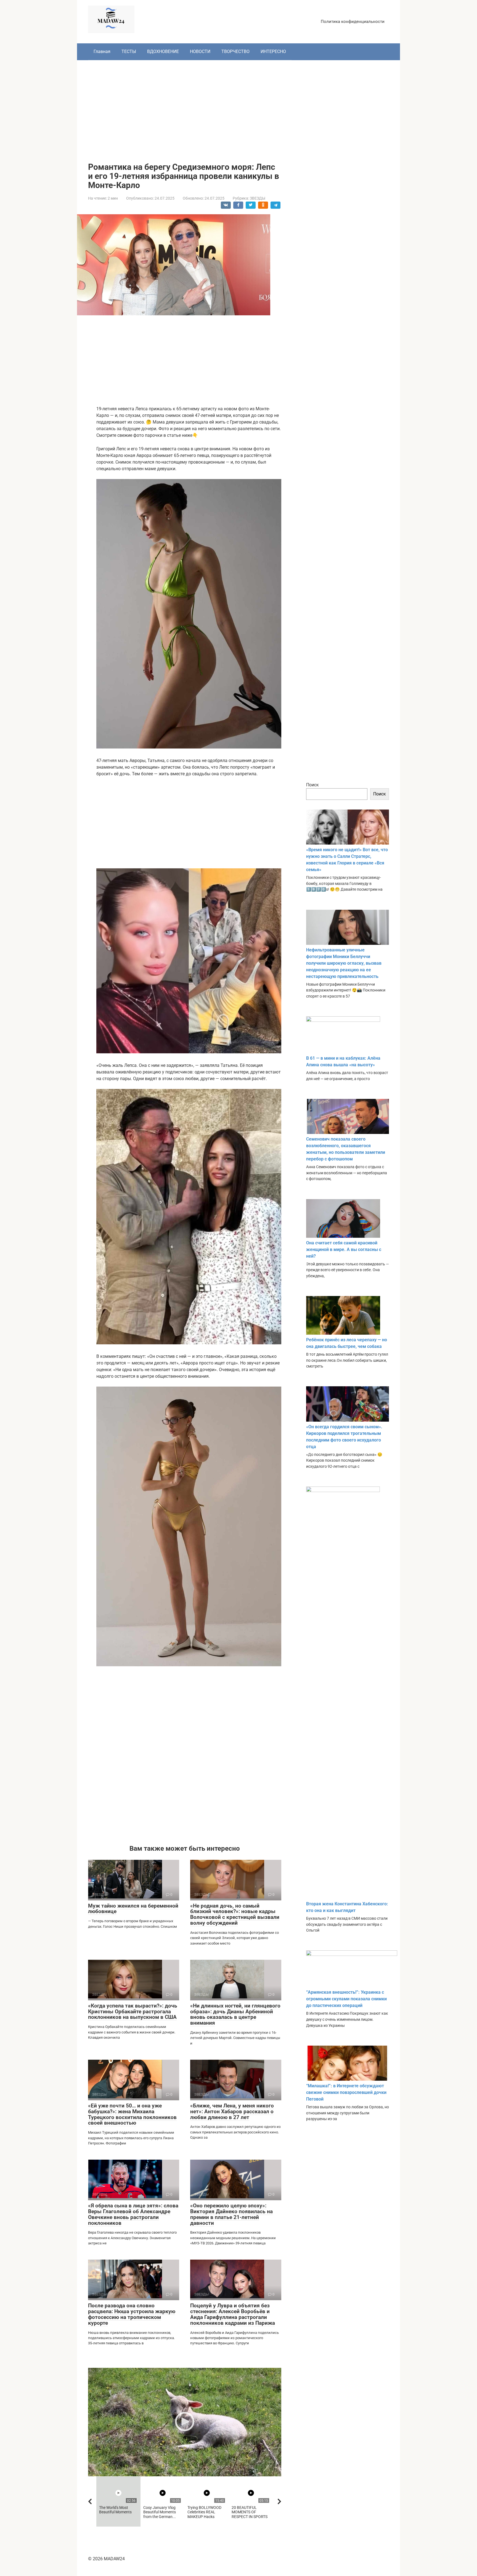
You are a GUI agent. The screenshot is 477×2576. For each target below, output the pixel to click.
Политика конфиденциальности (353, 22)
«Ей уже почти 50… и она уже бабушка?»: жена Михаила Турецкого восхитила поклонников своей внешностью (132, 2114)
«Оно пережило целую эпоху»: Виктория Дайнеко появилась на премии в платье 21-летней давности (231, 2214)
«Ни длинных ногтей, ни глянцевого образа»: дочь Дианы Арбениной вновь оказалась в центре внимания (235, 2014)
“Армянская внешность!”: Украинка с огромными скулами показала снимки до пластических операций (346, 1999)
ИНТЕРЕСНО (273, 51)
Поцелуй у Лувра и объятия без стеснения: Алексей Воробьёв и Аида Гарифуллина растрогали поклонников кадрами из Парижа (233, 2314)
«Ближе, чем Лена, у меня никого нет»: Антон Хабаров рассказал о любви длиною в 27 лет (232, 2111)
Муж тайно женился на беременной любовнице (133, 1909)
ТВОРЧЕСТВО (235, 51)
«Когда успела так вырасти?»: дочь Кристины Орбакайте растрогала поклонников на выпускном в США (133, 2012)
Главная (102, 51)
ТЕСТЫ (129, 51)
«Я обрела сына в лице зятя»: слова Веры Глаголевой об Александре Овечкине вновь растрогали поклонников (133, 2214)
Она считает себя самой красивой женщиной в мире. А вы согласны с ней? (344, 1249)
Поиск (312, 785)
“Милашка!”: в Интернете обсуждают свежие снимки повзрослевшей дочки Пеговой (346, 2092)
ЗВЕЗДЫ (258, 198)
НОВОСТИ (200, 51)
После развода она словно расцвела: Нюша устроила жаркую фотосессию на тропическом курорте (132, 2314)
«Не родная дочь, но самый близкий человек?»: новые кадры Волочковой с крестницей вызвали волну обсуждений (235, 1914)
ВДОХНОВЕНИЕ (163, 51)
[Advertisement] (239, 107)
